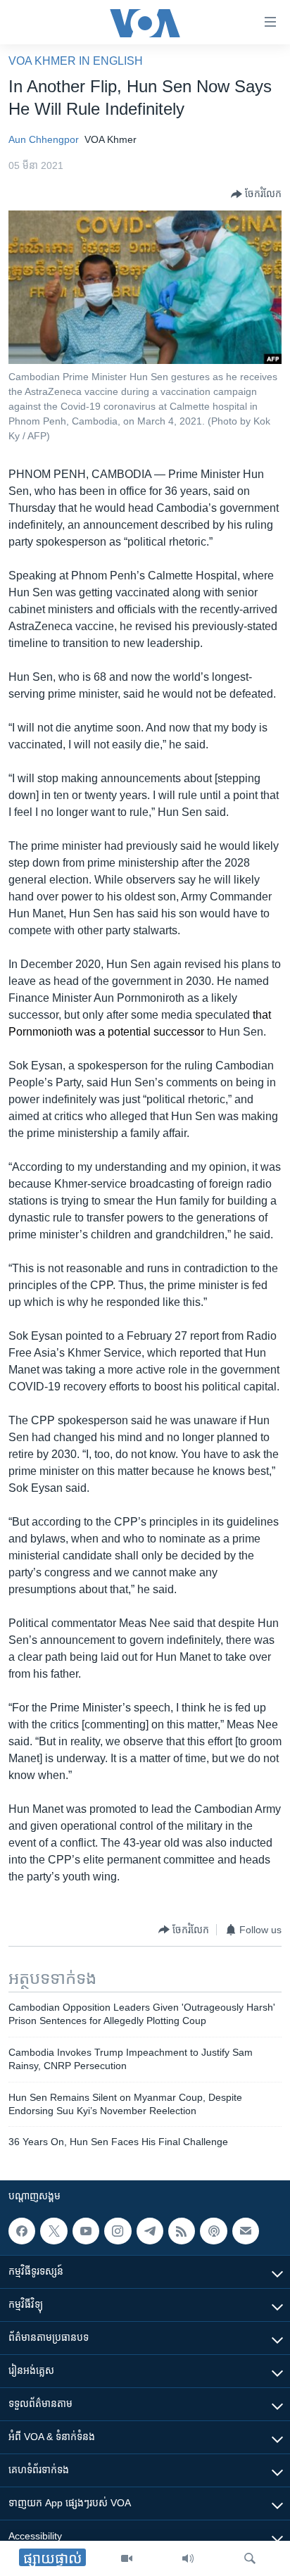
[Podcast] (213, 2231)
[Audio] (188, 2558)
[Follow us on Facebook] (22, 2231)
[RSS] (182, 2231)
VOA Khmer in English (76, 61)
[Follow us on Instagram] (118, 2231)
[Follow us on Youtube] (86, 2231)
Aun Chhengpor (44, 139)
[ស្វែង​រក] (250, 2558)
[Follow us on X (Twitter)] (53, 2231)
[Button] (256, 194)
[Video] (127, 2558)
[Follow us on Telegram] (150, 2231)
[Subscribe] (246, 2231)
